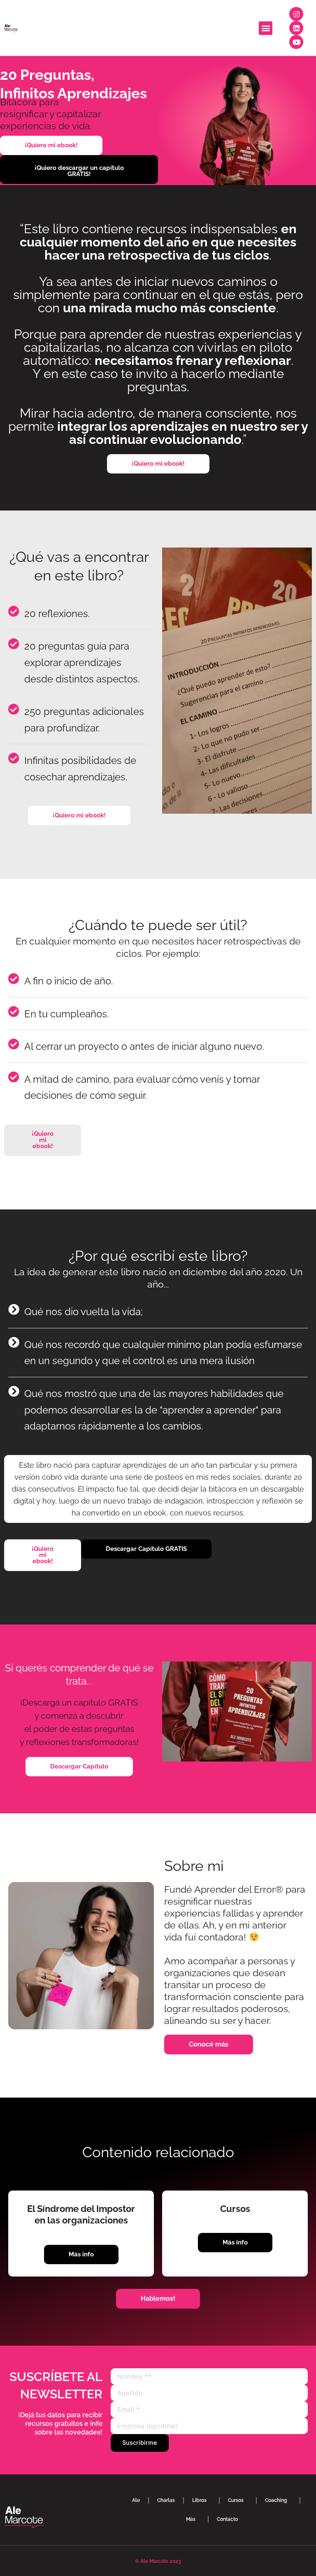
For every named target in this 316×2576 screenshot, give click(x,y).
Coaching (276, 2500)
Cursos (236, 2500)
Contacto (227, 2519)
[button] (266, 28)
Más (191, 2519)
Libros (199, 2500)
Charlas (166, 2500)
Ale (136, 2500)
